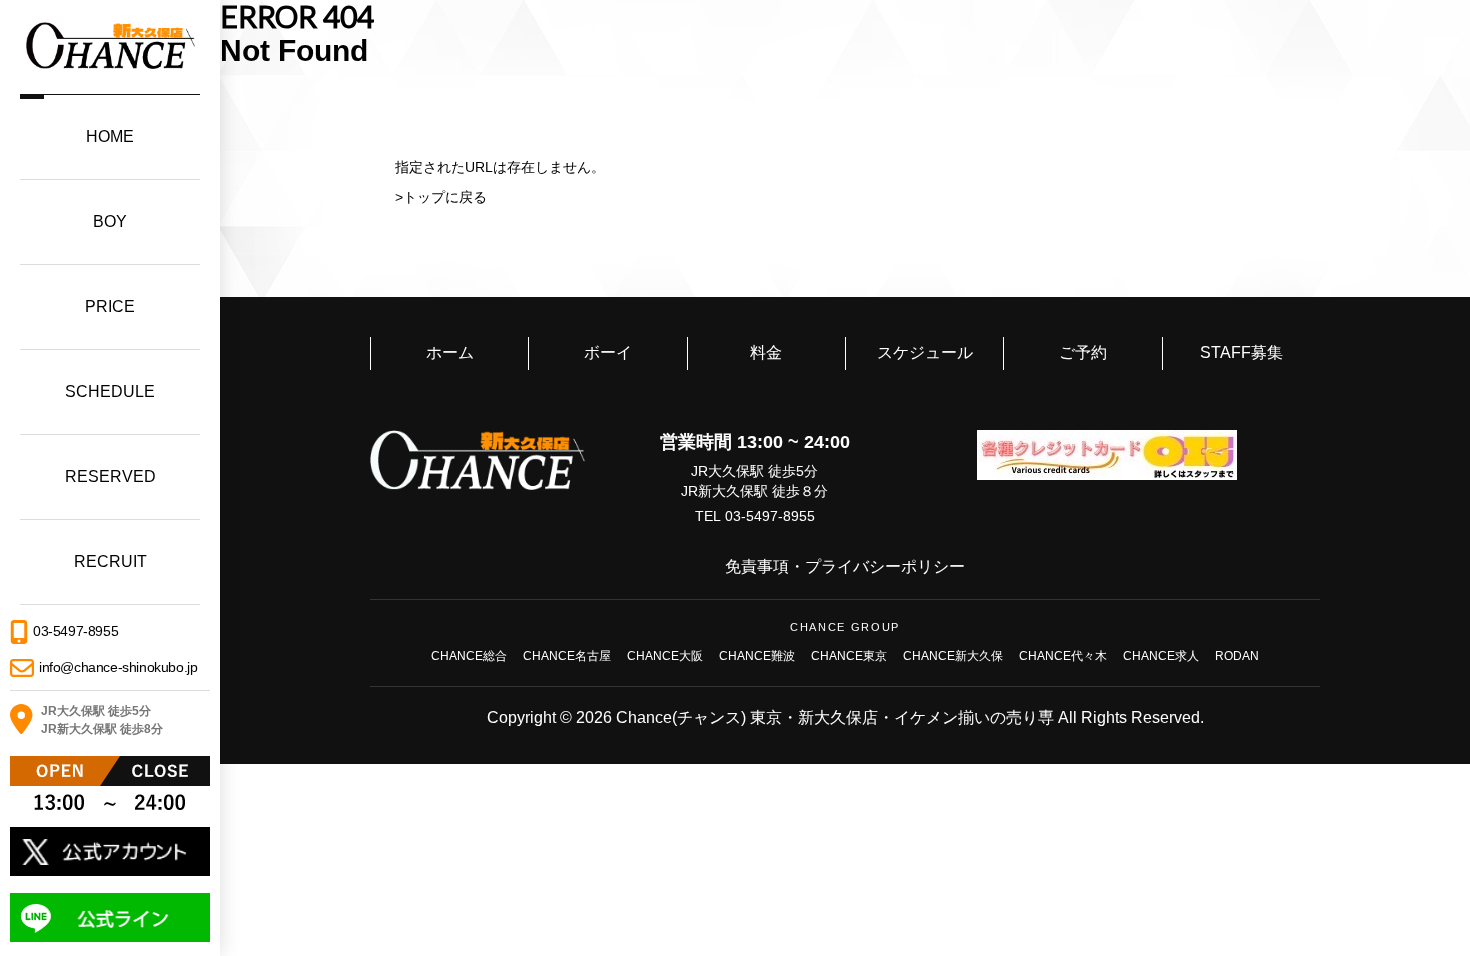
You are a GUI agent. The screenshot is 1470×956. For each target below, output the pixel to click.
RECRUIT (110, 561)
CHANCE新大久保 (953, 656)
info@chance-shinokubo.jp (118, 667)
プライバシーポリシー (885, 566)
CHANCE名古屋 (567, 656)
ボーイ (608, 352)
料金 (766, 352)
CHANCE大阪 (665, 656)
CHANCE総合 (469, 656)
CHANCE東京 (849, 656)
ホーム (450, 352)
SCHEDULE (110, 391)
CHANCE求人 (1161, 656)
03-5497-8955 (75, 630)
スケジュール (925, 352)
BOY (110, 221)
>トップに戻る (441, 197)
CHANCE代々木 (1063, 656)
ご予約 (1083, 352)
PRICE (110, 306)
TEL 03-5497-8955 (755, 516)
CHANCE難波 (757, 656)
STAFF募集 (1241, 352)
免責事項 (757, 566)
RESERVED (110, 476)
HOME (110, 136)
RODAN (1237, 656)
